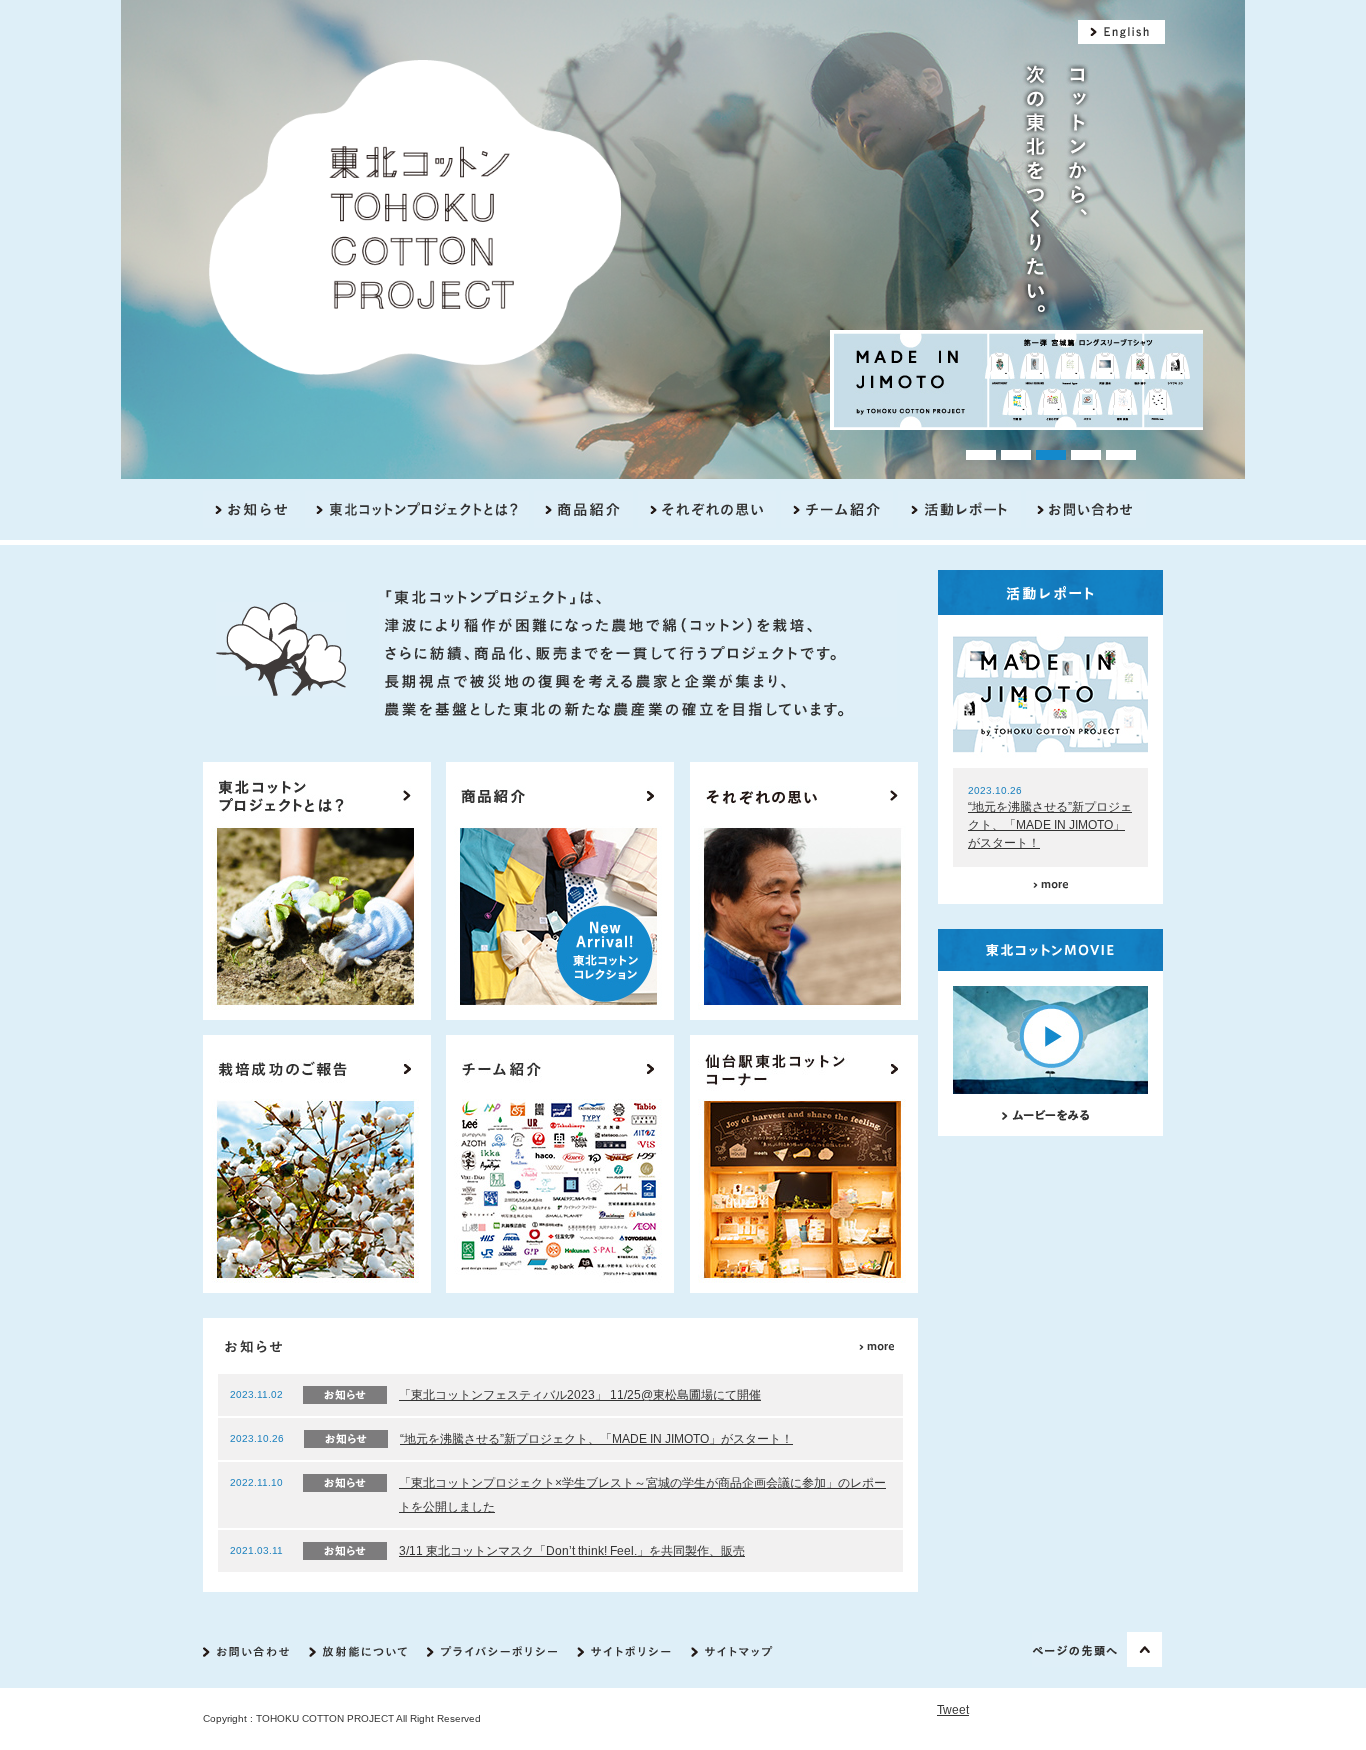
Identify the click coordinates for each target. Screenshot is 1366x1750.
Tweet (953, 1710)
